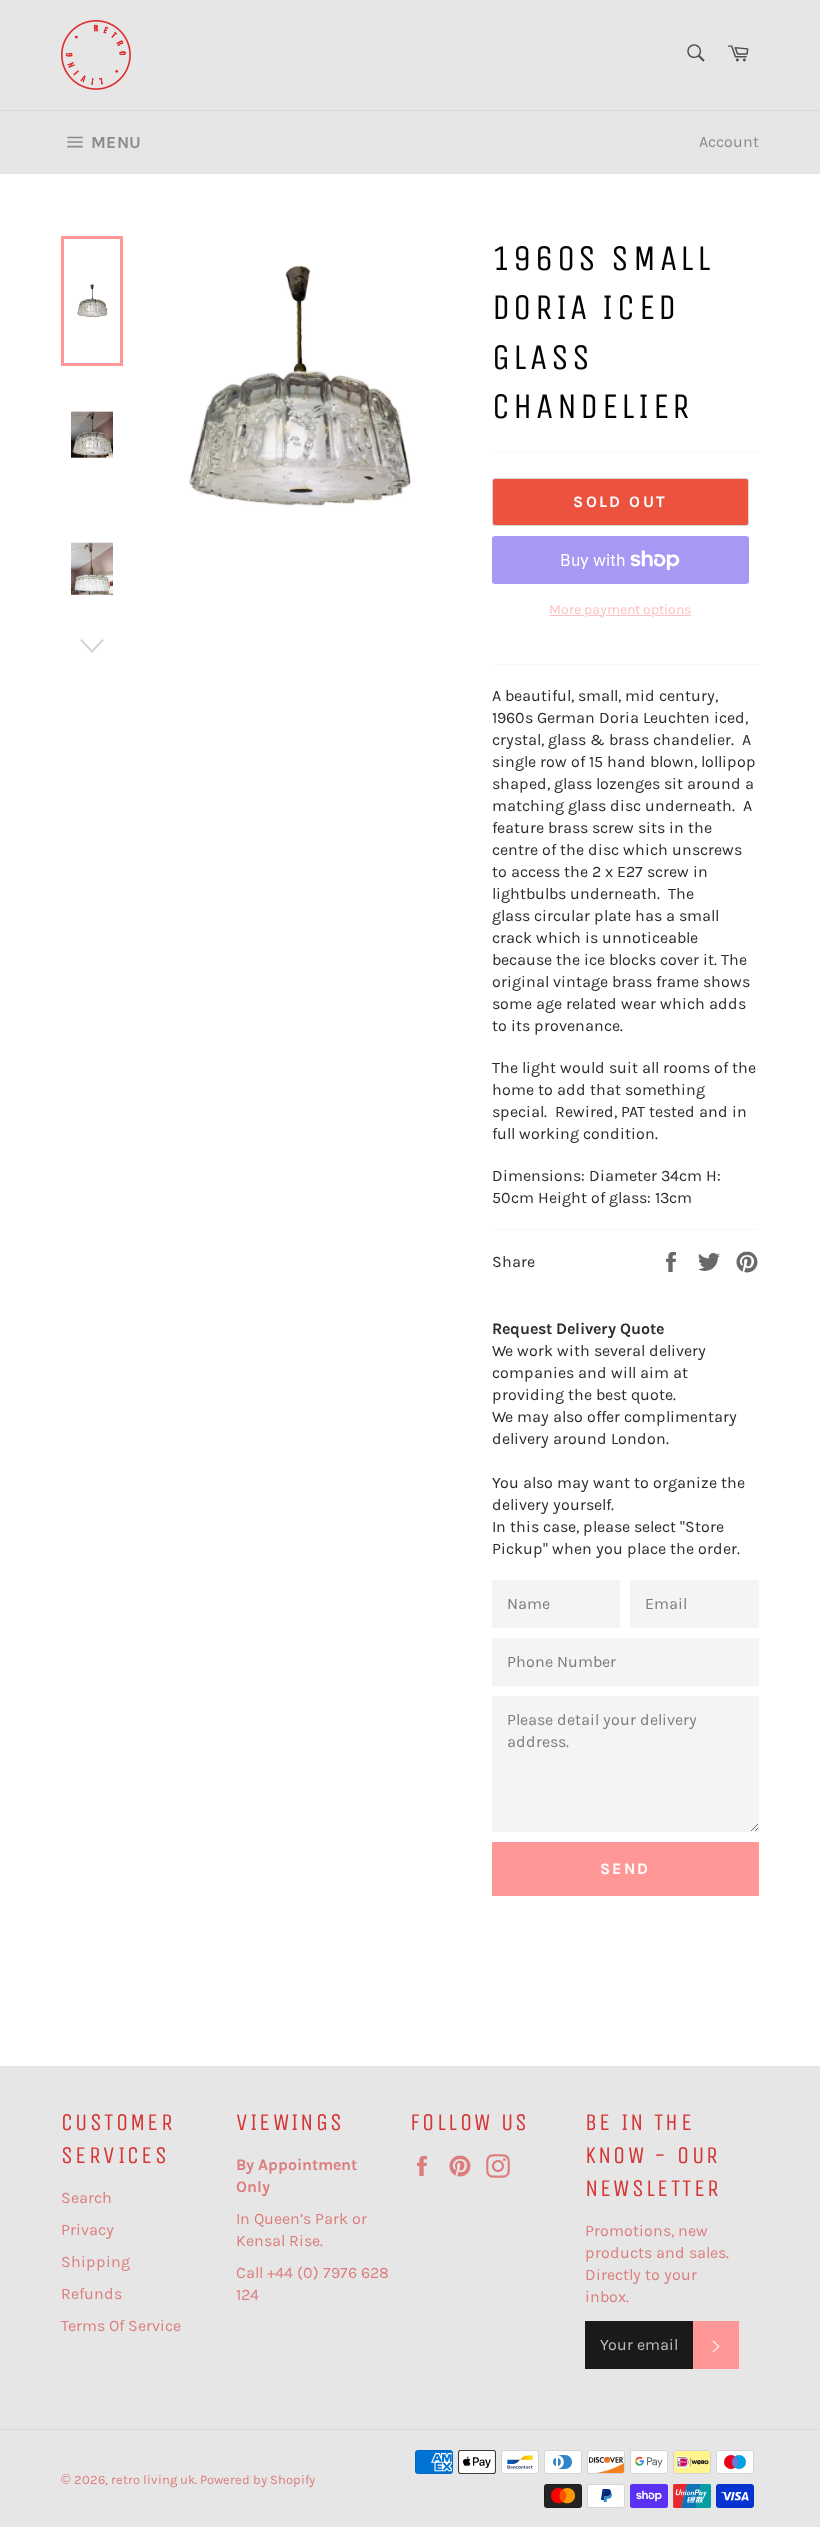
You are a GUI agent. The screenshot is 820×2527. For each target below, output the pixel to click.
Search (86, 2197)
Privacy (87, 2229)
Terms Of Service (121, 2325)
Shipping (95, 2261)
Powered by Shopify (257, 2479)
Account (729, 141)
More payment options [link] (620, 609)
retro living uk (153, 2479)
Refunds (91, 2293)
